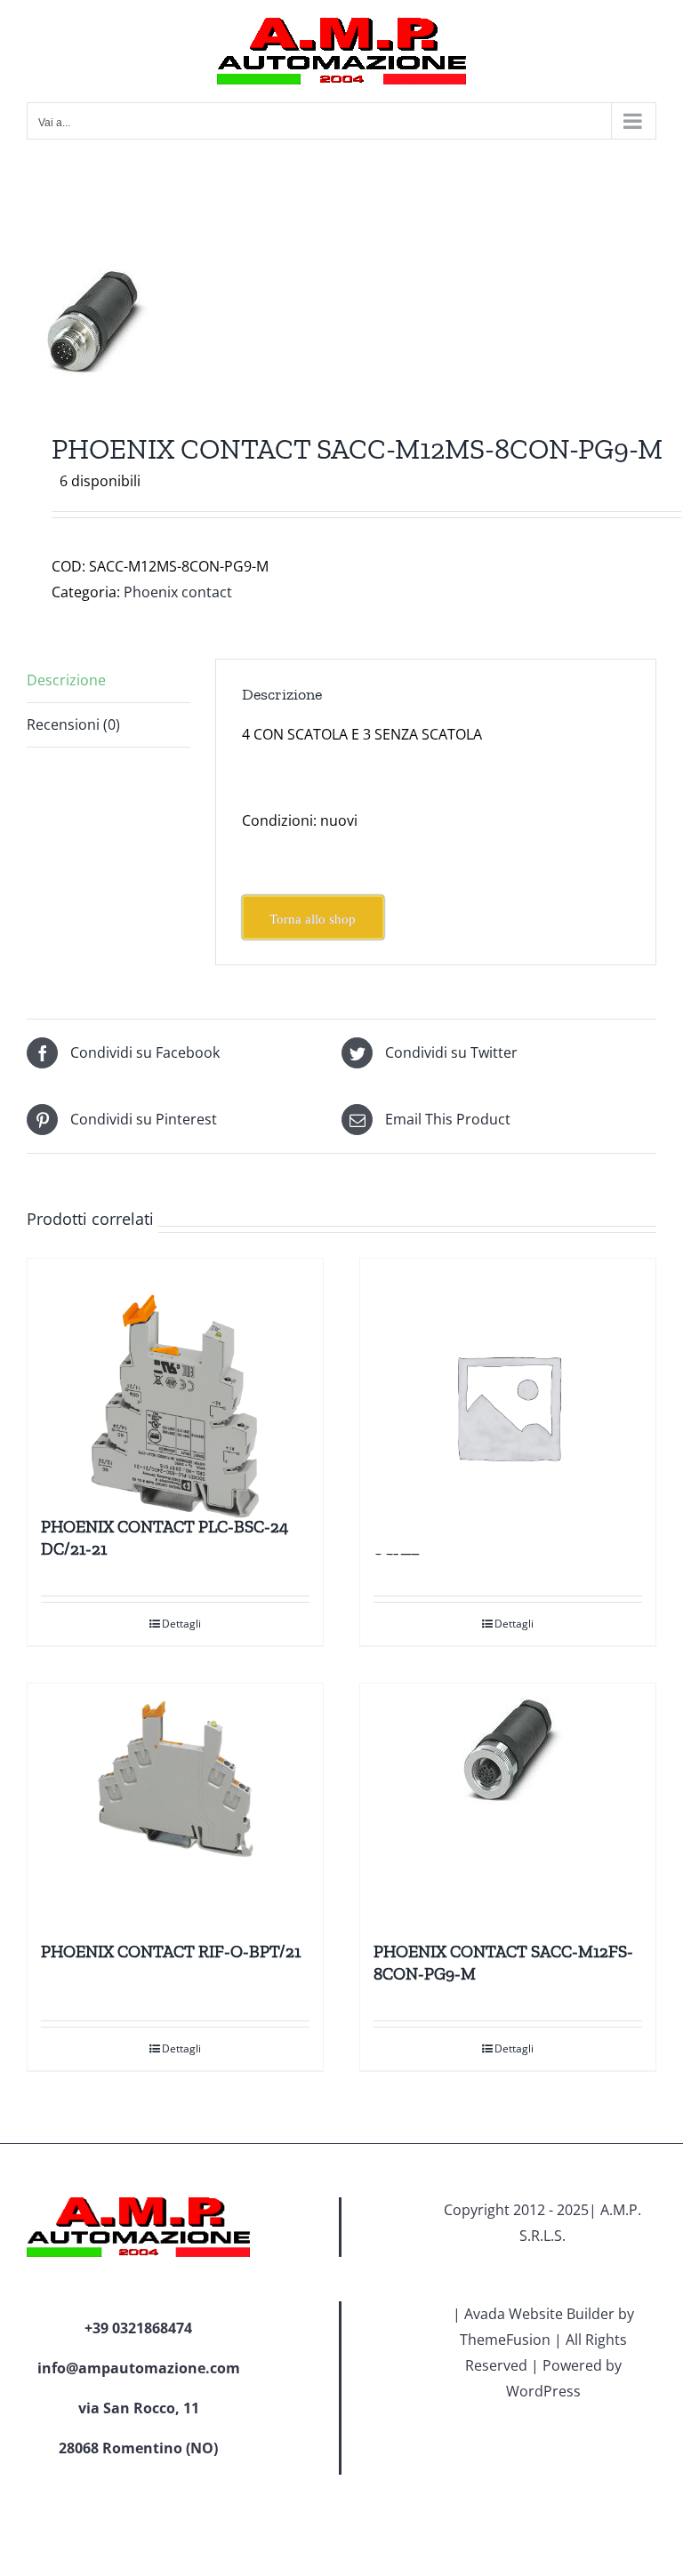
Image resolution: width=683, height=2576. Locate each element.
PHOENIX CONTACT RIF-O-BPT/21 (171, 1952)
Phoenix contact (178, 592)
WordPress (543, 2391)
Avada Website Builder (539, 2314)
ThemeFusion (505, 2340)
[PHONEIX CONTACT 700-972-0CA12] (508, 1379)
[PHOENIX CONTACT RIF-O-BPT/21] (175, 1804)
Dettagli (181, 1624)
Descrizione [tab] (66, 680)
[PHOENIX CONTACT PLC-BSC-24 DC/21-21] (175, 1379)
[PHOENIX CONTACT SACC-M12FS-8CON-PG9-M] (508, 1804)
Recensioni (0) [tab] (73, 724)
